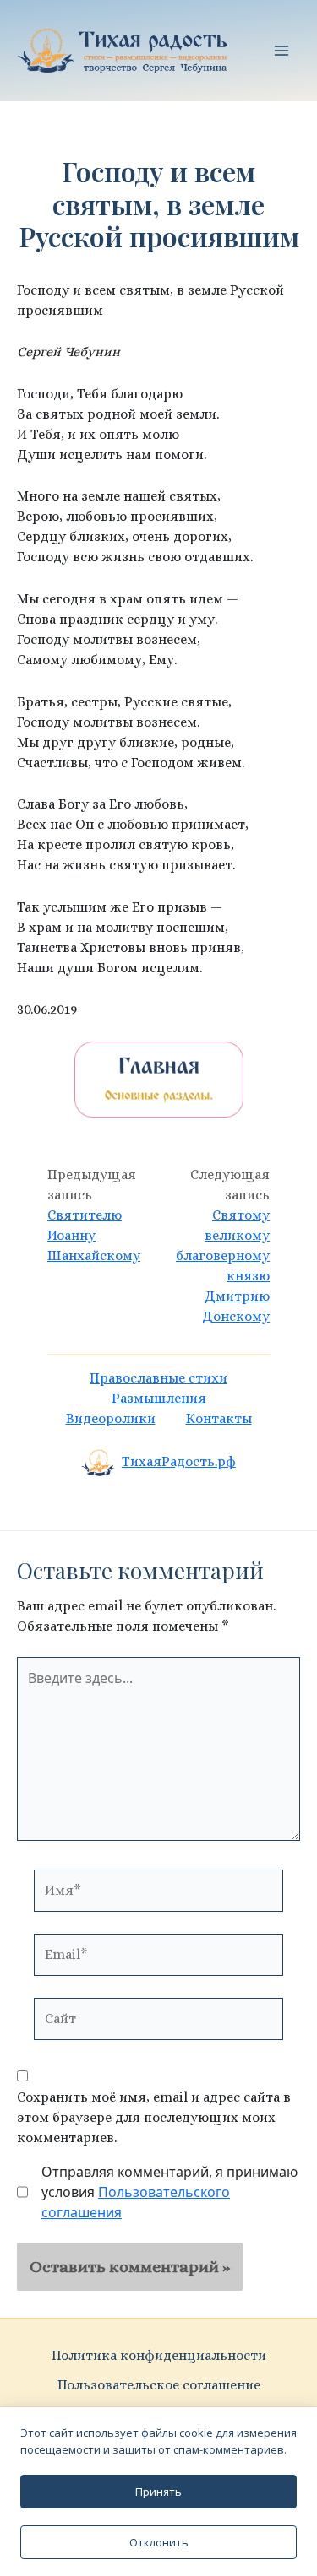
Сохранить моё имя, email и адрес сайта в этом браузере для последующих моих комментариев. (154, 2117)
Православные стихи (158, 1378)
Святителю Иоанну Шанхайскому (94, 1235)
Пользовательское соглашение (159, 2385)
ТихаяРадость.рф (179, 1461)
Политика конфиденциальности (159, 2355)
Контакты (219, 1418)
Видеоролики (111, 1418)
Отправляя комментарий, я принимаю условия (169, 2192)
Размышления (159, 1398)
